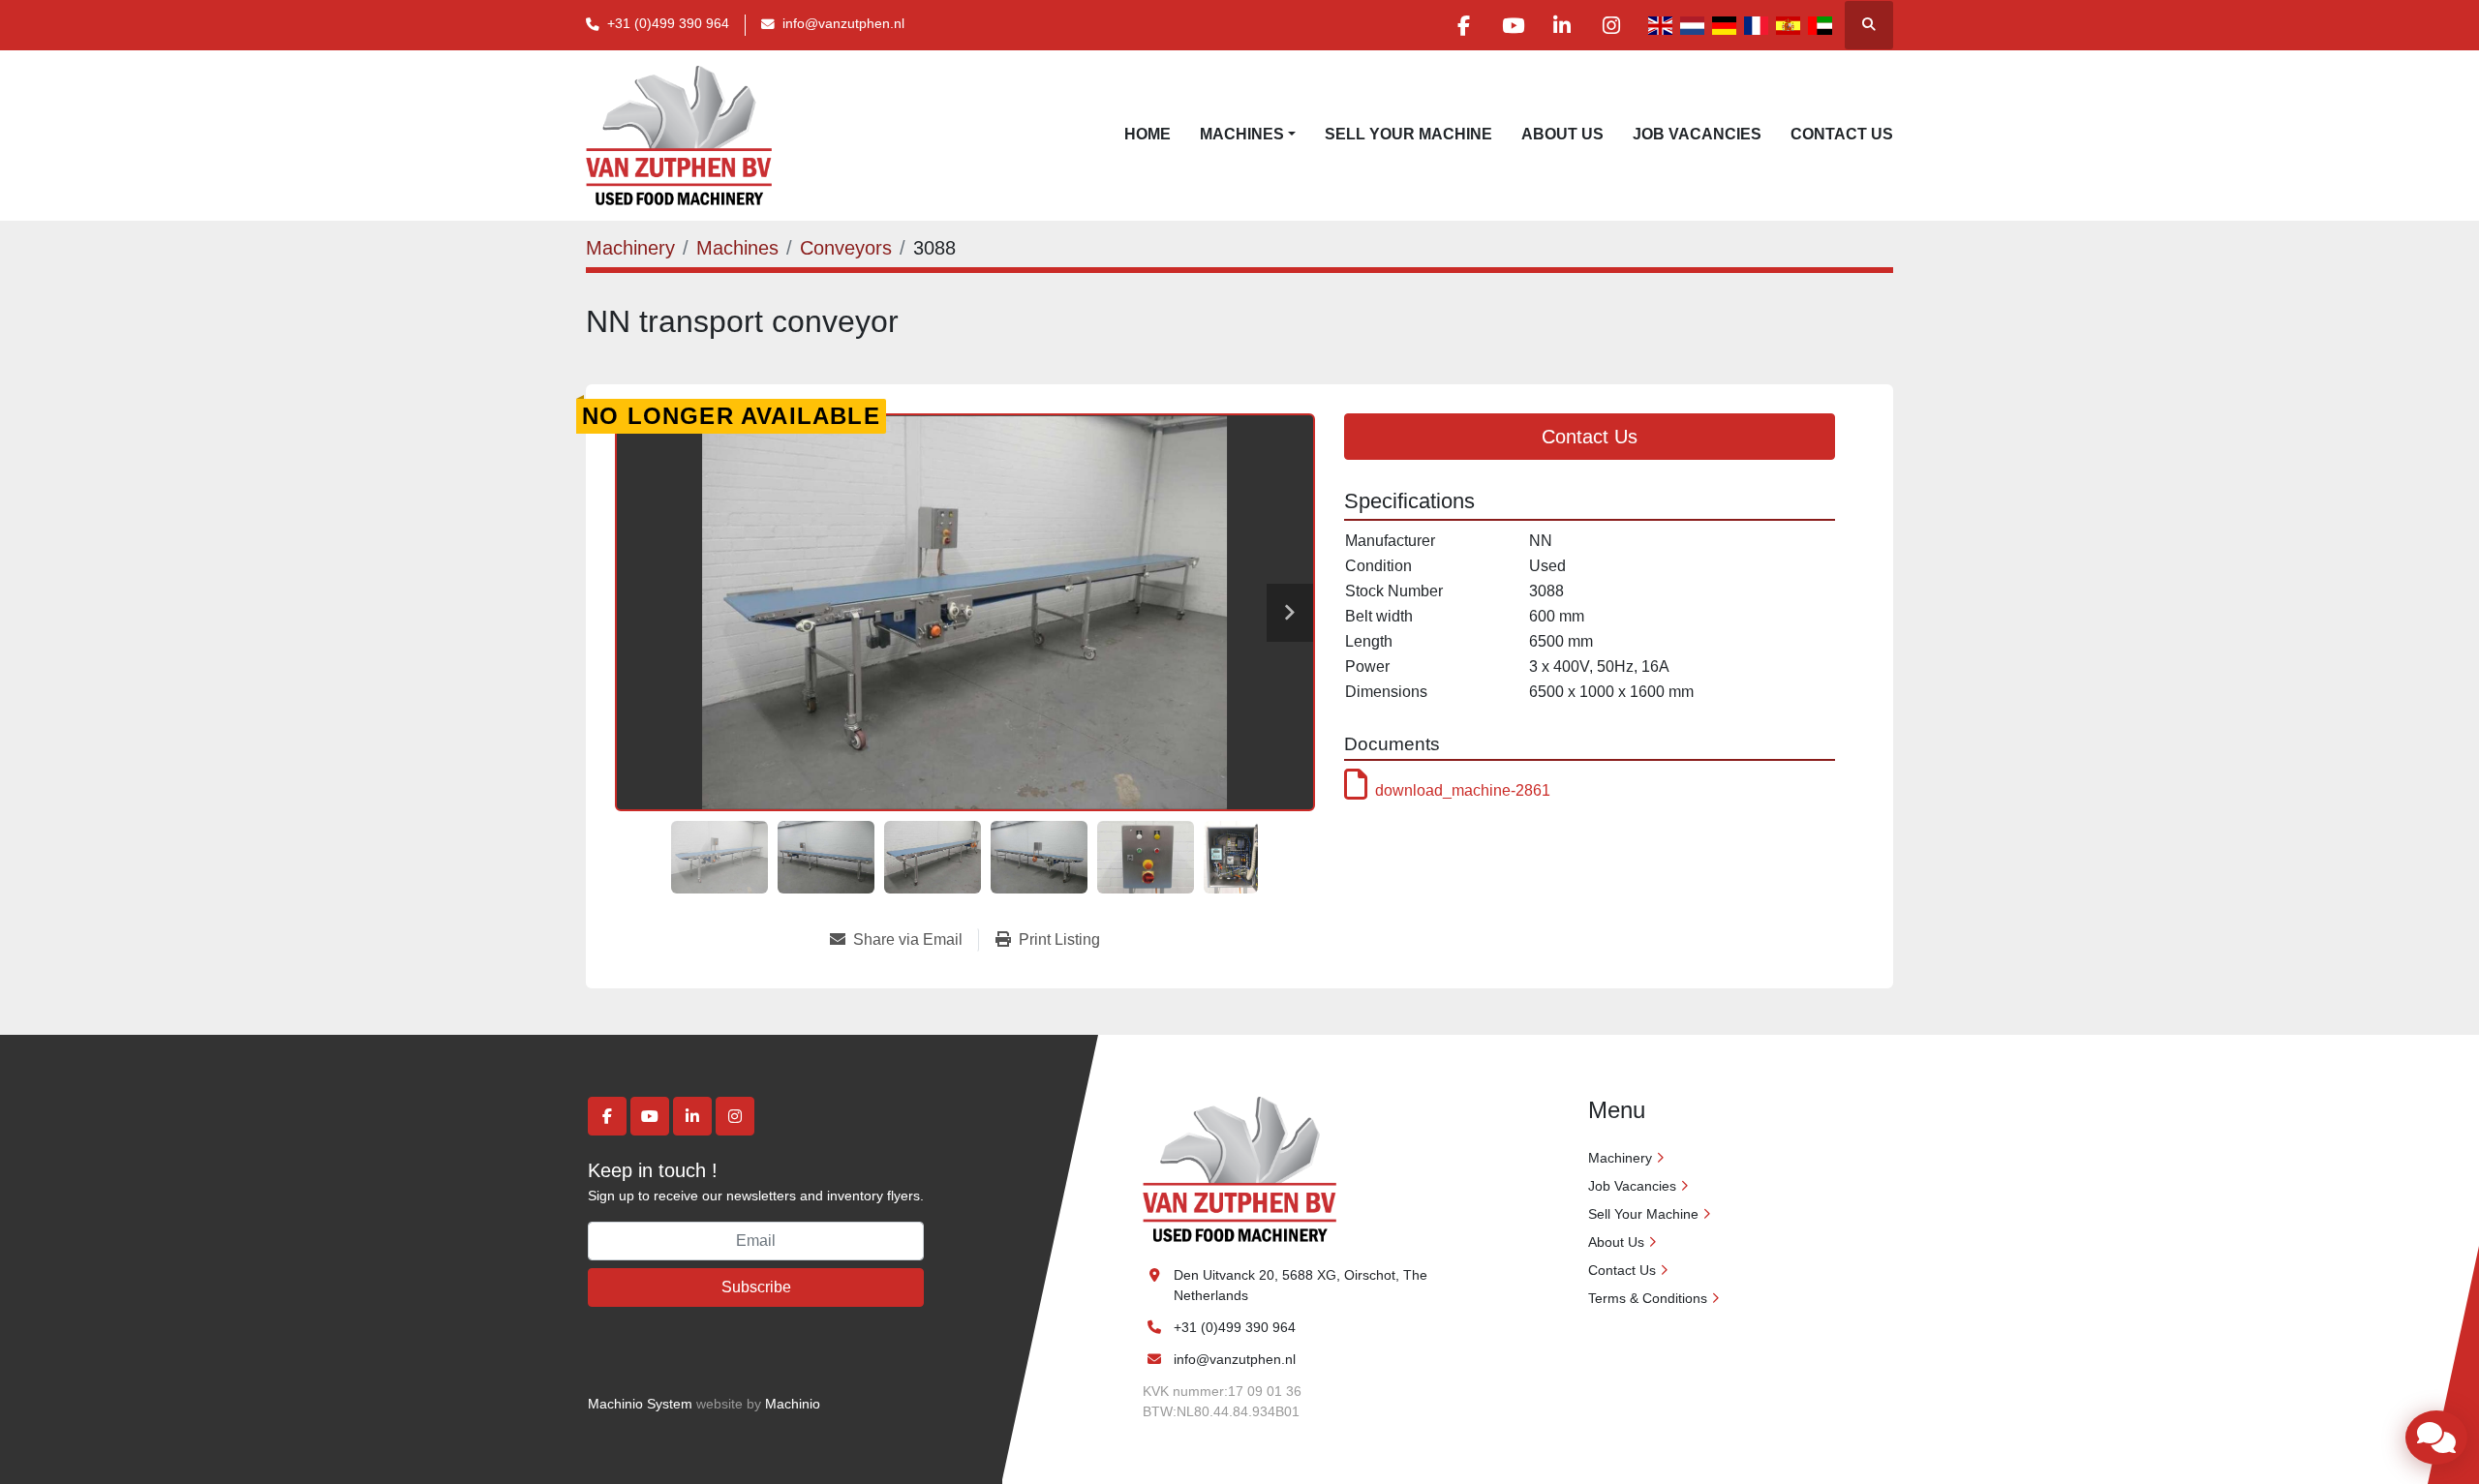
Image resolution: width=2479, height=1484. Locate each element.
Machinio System (640, 1404)
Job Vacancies (1697, 134)
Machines (1242, 134)
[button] (1248, 135)
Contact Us (1842, 134)
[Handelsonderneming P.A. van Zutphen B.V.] (1239, 1168)
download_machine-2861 (1463, 790)
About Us (1562, 134)
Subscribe (756, 1287)
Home (1148, 134)
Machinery (1620, 1158)
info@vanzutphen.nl (843, 24)
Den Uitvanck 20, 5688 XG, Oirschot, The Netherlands (1302, 1285)
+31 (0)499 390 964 (668, 24)
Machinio (793, 1404)
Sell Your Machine (1408, 134)
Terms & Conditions (1648, 1298)
